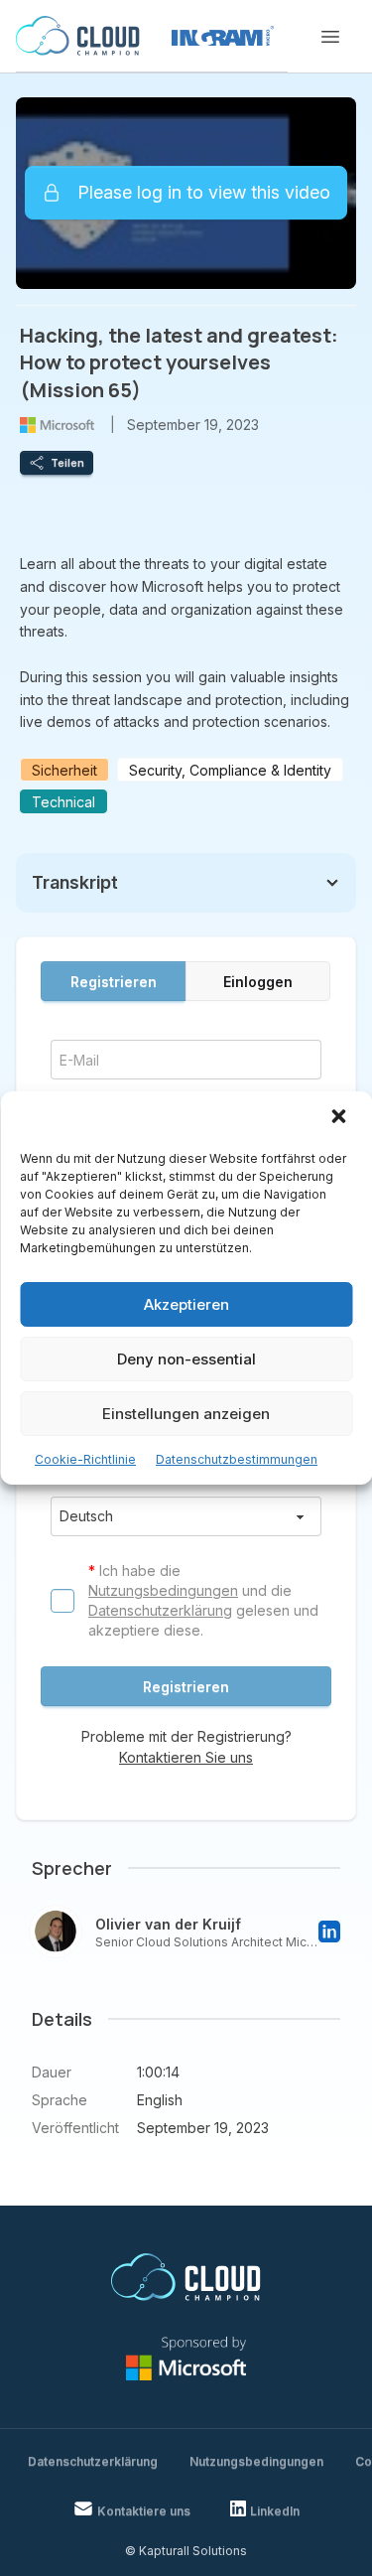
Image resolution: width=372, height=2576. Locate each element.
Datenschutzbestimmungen (237, 1459)
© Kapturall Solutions (186, 2551)
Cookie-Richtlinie (85, 1459)
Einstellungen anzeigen (186, 1414)
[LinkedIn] (329, 1932)
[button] (340, 1118)
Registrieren (114, 982)
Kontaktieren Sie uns (186, 1757)
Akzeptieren (186, 1304)
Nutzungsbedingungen (163, 1590)
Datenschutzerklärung (160, 1610)
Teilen (67, 463)
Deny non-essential (186, 1359)
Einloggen (258, 982)
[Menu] (330, 37)
